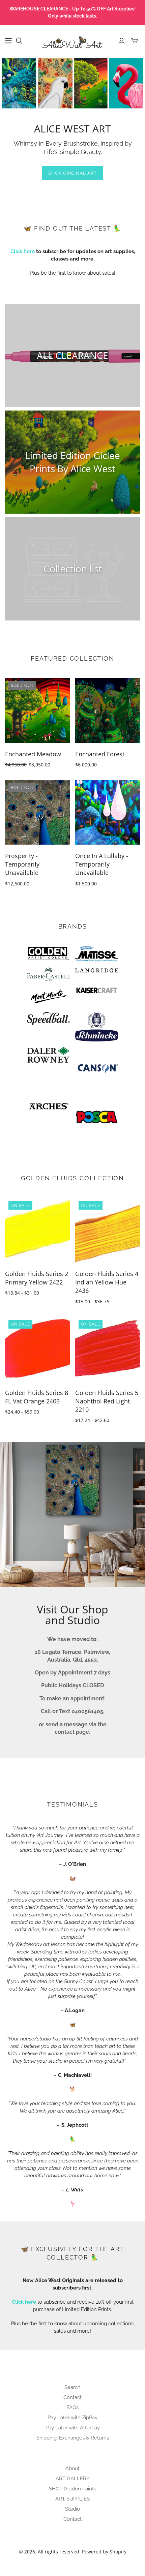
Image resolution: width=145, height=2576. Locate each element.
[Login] (122, 41)
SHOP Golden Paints (72, 2489)
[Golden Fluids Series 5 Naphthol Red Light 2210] (108, 1349)
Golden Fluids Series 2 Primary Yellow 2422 (37, 1278)
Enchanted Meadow (33, 754)
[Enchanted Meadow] (38, 710)
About (72, 2468)
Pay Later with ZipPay (72, 2418)
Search (72, 2387)
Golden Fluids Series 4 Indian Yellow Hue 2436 (107, 1282)
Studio (72, 2509)
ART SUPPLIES (72, 2499)
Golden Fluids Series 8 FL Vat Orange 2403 (37, 1397)
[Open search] (19, 41)
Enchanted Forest (100, 754)
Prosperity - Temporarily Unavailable (22, 864)
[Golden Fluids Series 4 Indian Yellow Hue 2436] (108, 1230)
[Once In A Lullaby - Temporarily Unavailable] (108, 812)
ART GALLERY (73, 2479)
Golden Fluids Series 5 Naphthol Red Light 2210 (107, 1401)
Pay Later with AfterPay (73, 2428)
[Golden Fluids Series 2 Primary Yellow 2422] (38, 1230)
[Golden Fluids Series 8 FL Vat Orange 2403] (38, 1349)
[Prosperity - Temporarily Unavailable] (38, 812)
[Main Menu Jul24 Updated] (8, 41)
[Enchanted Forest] (108, 710)
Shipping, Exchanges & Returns (73, 2438)
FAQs (72, 2407)
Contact (72, 2397)
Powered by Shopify (104, 2552)
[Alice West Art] (72, 40)
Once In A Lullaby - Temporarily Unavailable (102, 864)
